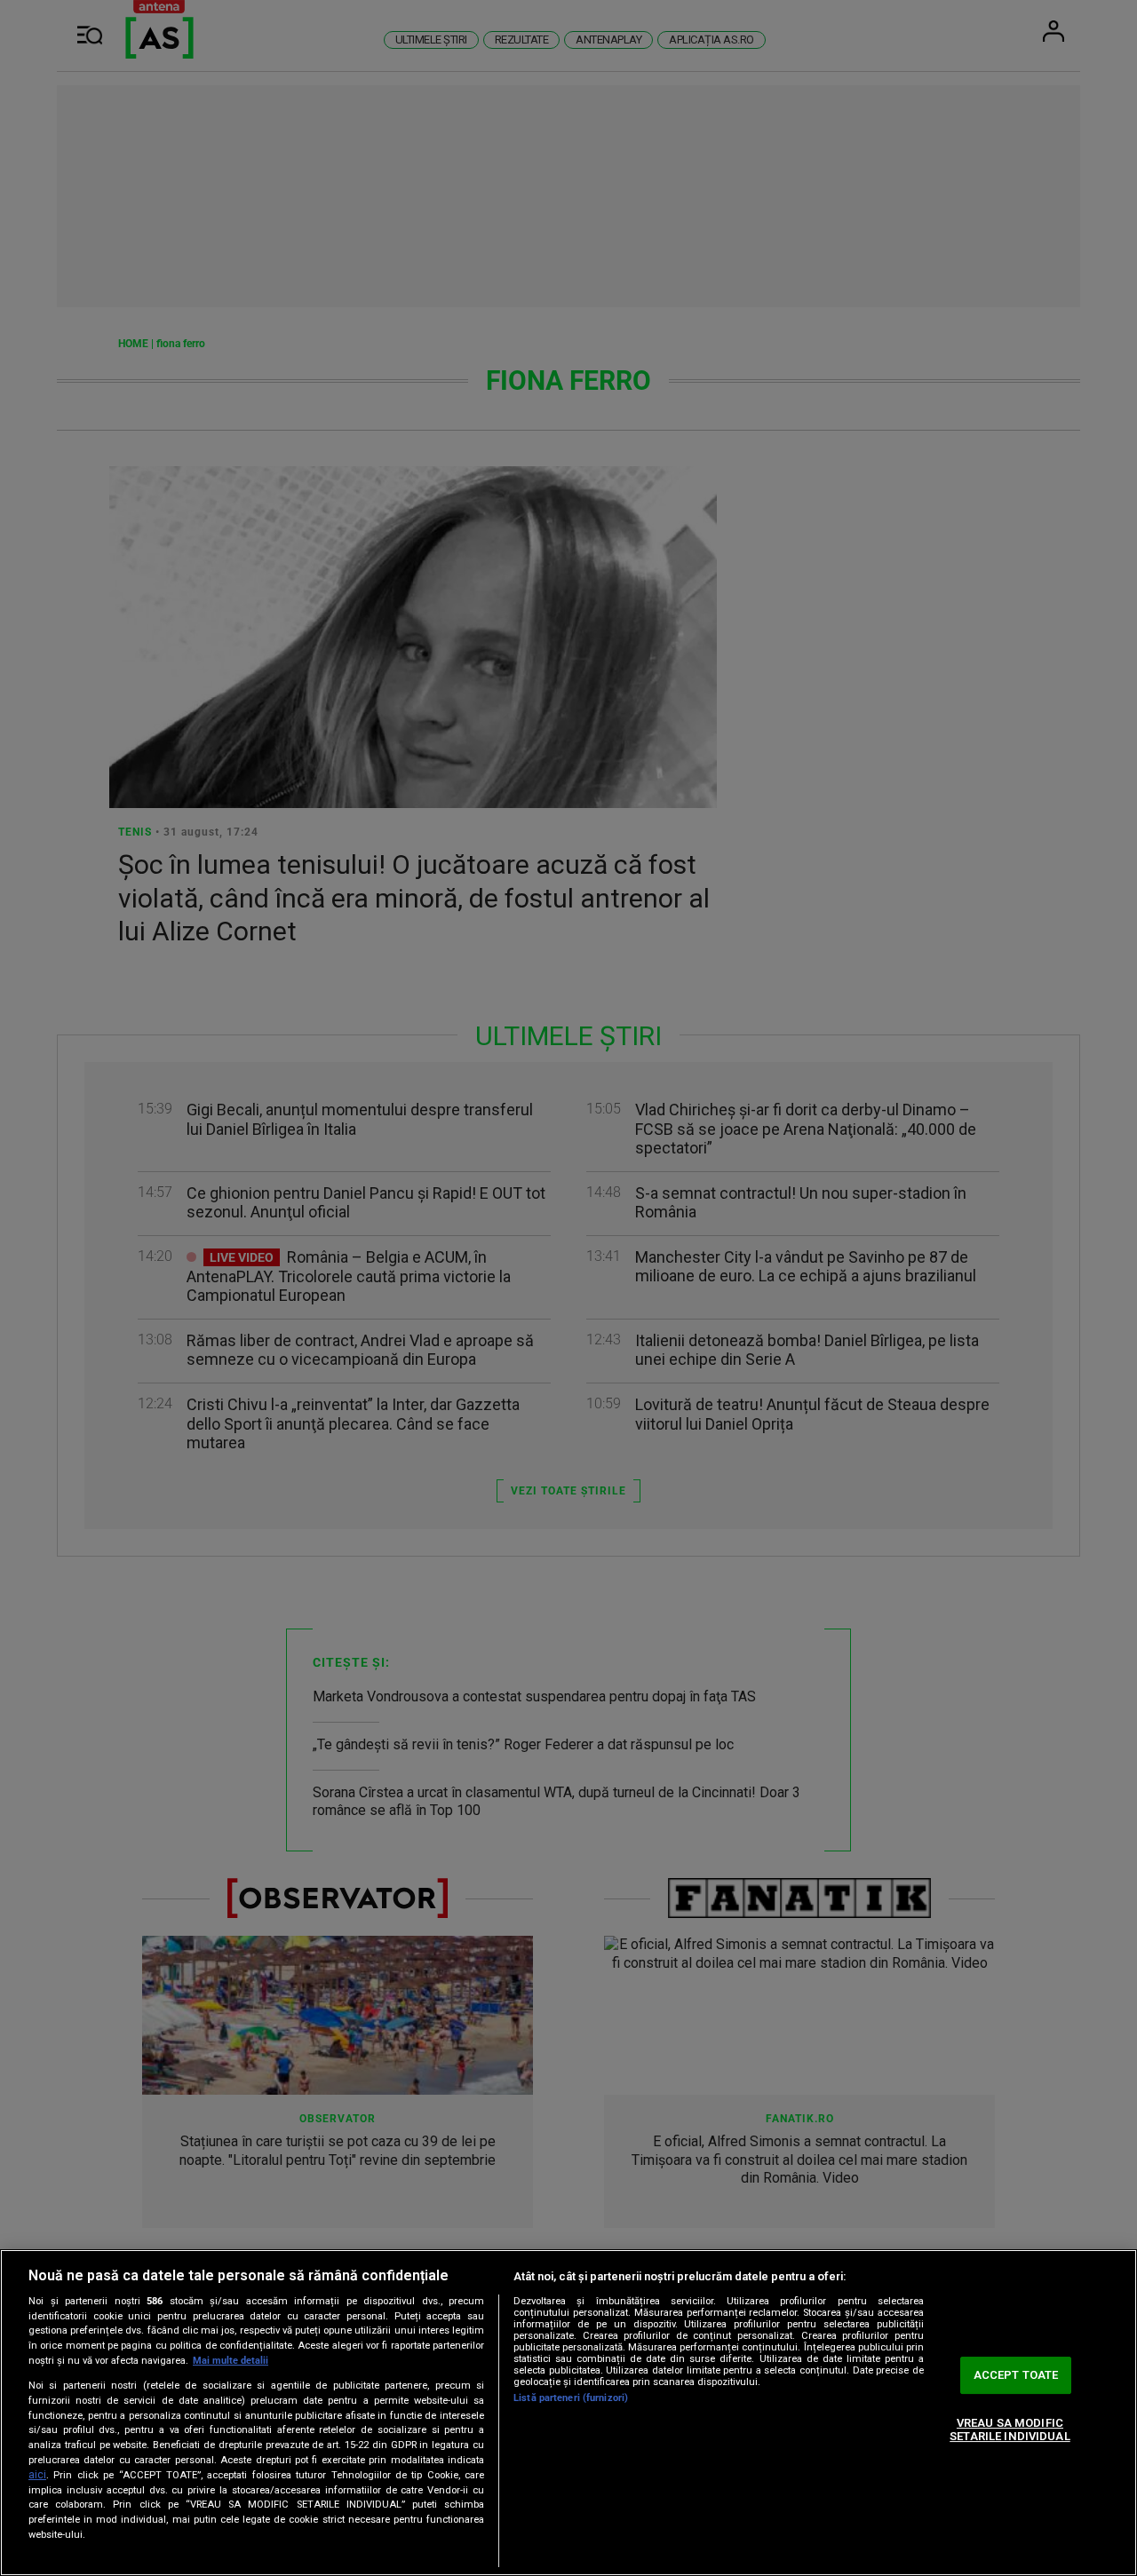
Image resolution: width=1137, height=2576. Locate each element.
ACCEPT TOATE (1016, 2375)
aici (37, 2475)
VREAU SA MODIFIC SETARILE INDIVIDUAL (1010, 2430)
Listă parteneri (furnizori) (571, 2398)
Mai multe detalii (231, 2361)
